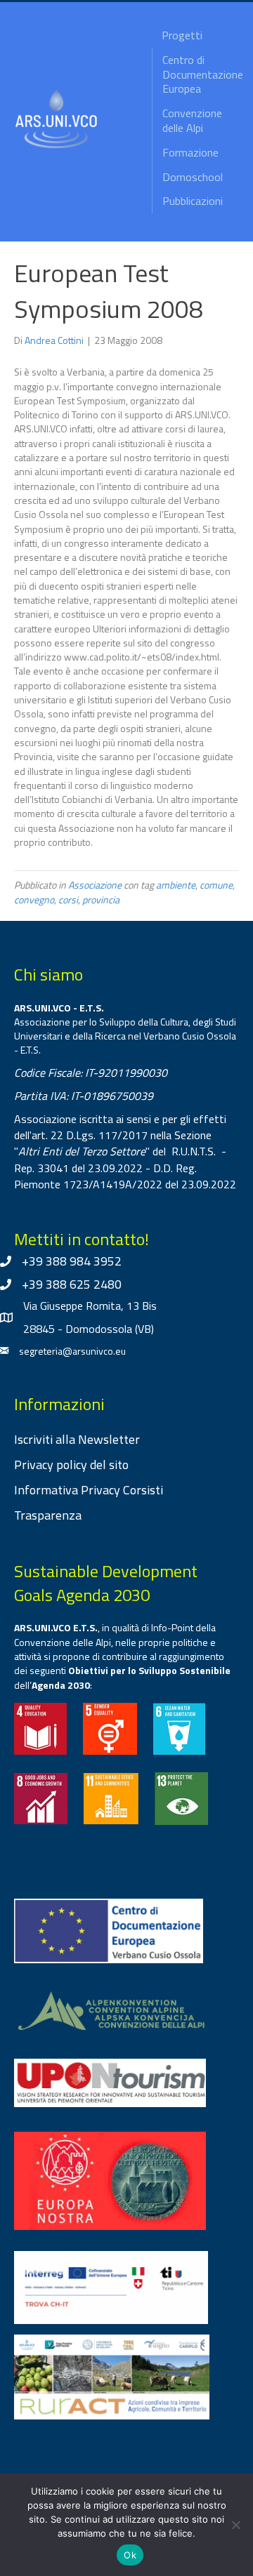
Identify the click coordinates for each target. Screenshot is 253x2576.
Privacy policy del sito (71, 1465)
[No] (235, 2525)
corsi (68, 899)
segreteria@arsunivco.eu (72, 1351)
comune (216, 885)
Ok (130, 2555)
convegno (34, 899)
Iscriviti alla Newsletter (77, 1439)
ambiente (176, 885)
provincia (101, 899)
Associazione (95, 885)
